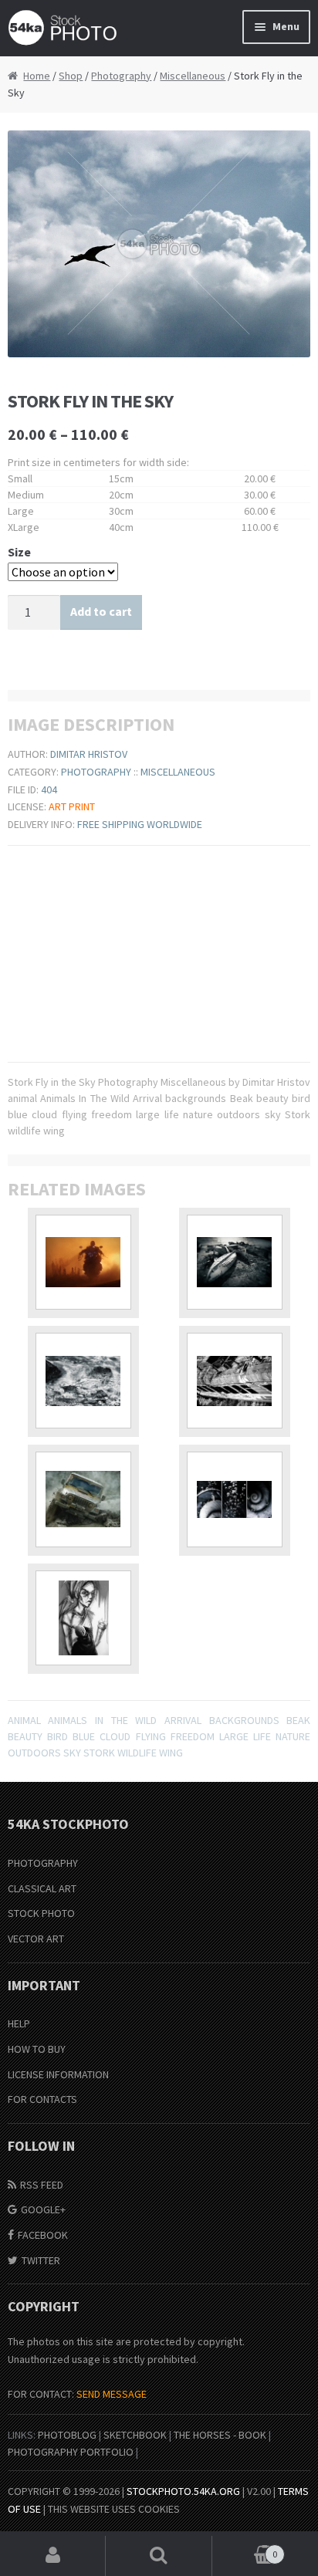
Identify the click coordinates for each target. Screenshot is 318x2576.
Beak (298, 1720)
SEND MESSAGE (112, 2394)
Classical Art (42, 1888)
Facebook (43, 2235)
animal (24, 1720)
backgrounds (244, 1720)
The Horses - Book (220, 2435)
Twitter (41, 2260)
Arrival (183, 1720)
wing (171, 1753)
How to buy (37, 2049)
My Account (53, 2556)
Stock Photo (41, 1913)
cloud (115, 1736)
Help (19, 2023)
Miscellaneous (193, 76)
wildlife (137, 1753)
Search (159, 2556)
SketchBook (135, 2435)
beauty (25, 1736)
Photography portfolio (71, 2452)
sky (72, 1753)
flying (151, 1736)
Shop (71, 76)
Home (37, 76)
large (234, 1736)
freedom (193, 1736)
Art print (72, 806)
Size (19, 552)
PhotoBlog (67, 2435)
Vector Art (36, 1939)
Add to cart (101, 611)
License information (58, 2074)
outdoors (34, 1753)
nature (293, 1736)
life (262, 1736)
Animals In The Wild (102, 1720)
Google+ (43, 2209)
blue (84, 1736)
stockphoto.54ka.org (183, 2491)
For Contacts (42, 2099)
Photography (121, 76)
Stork (99, 1753)
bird (58, 1736)
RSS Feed (42, 2185)
